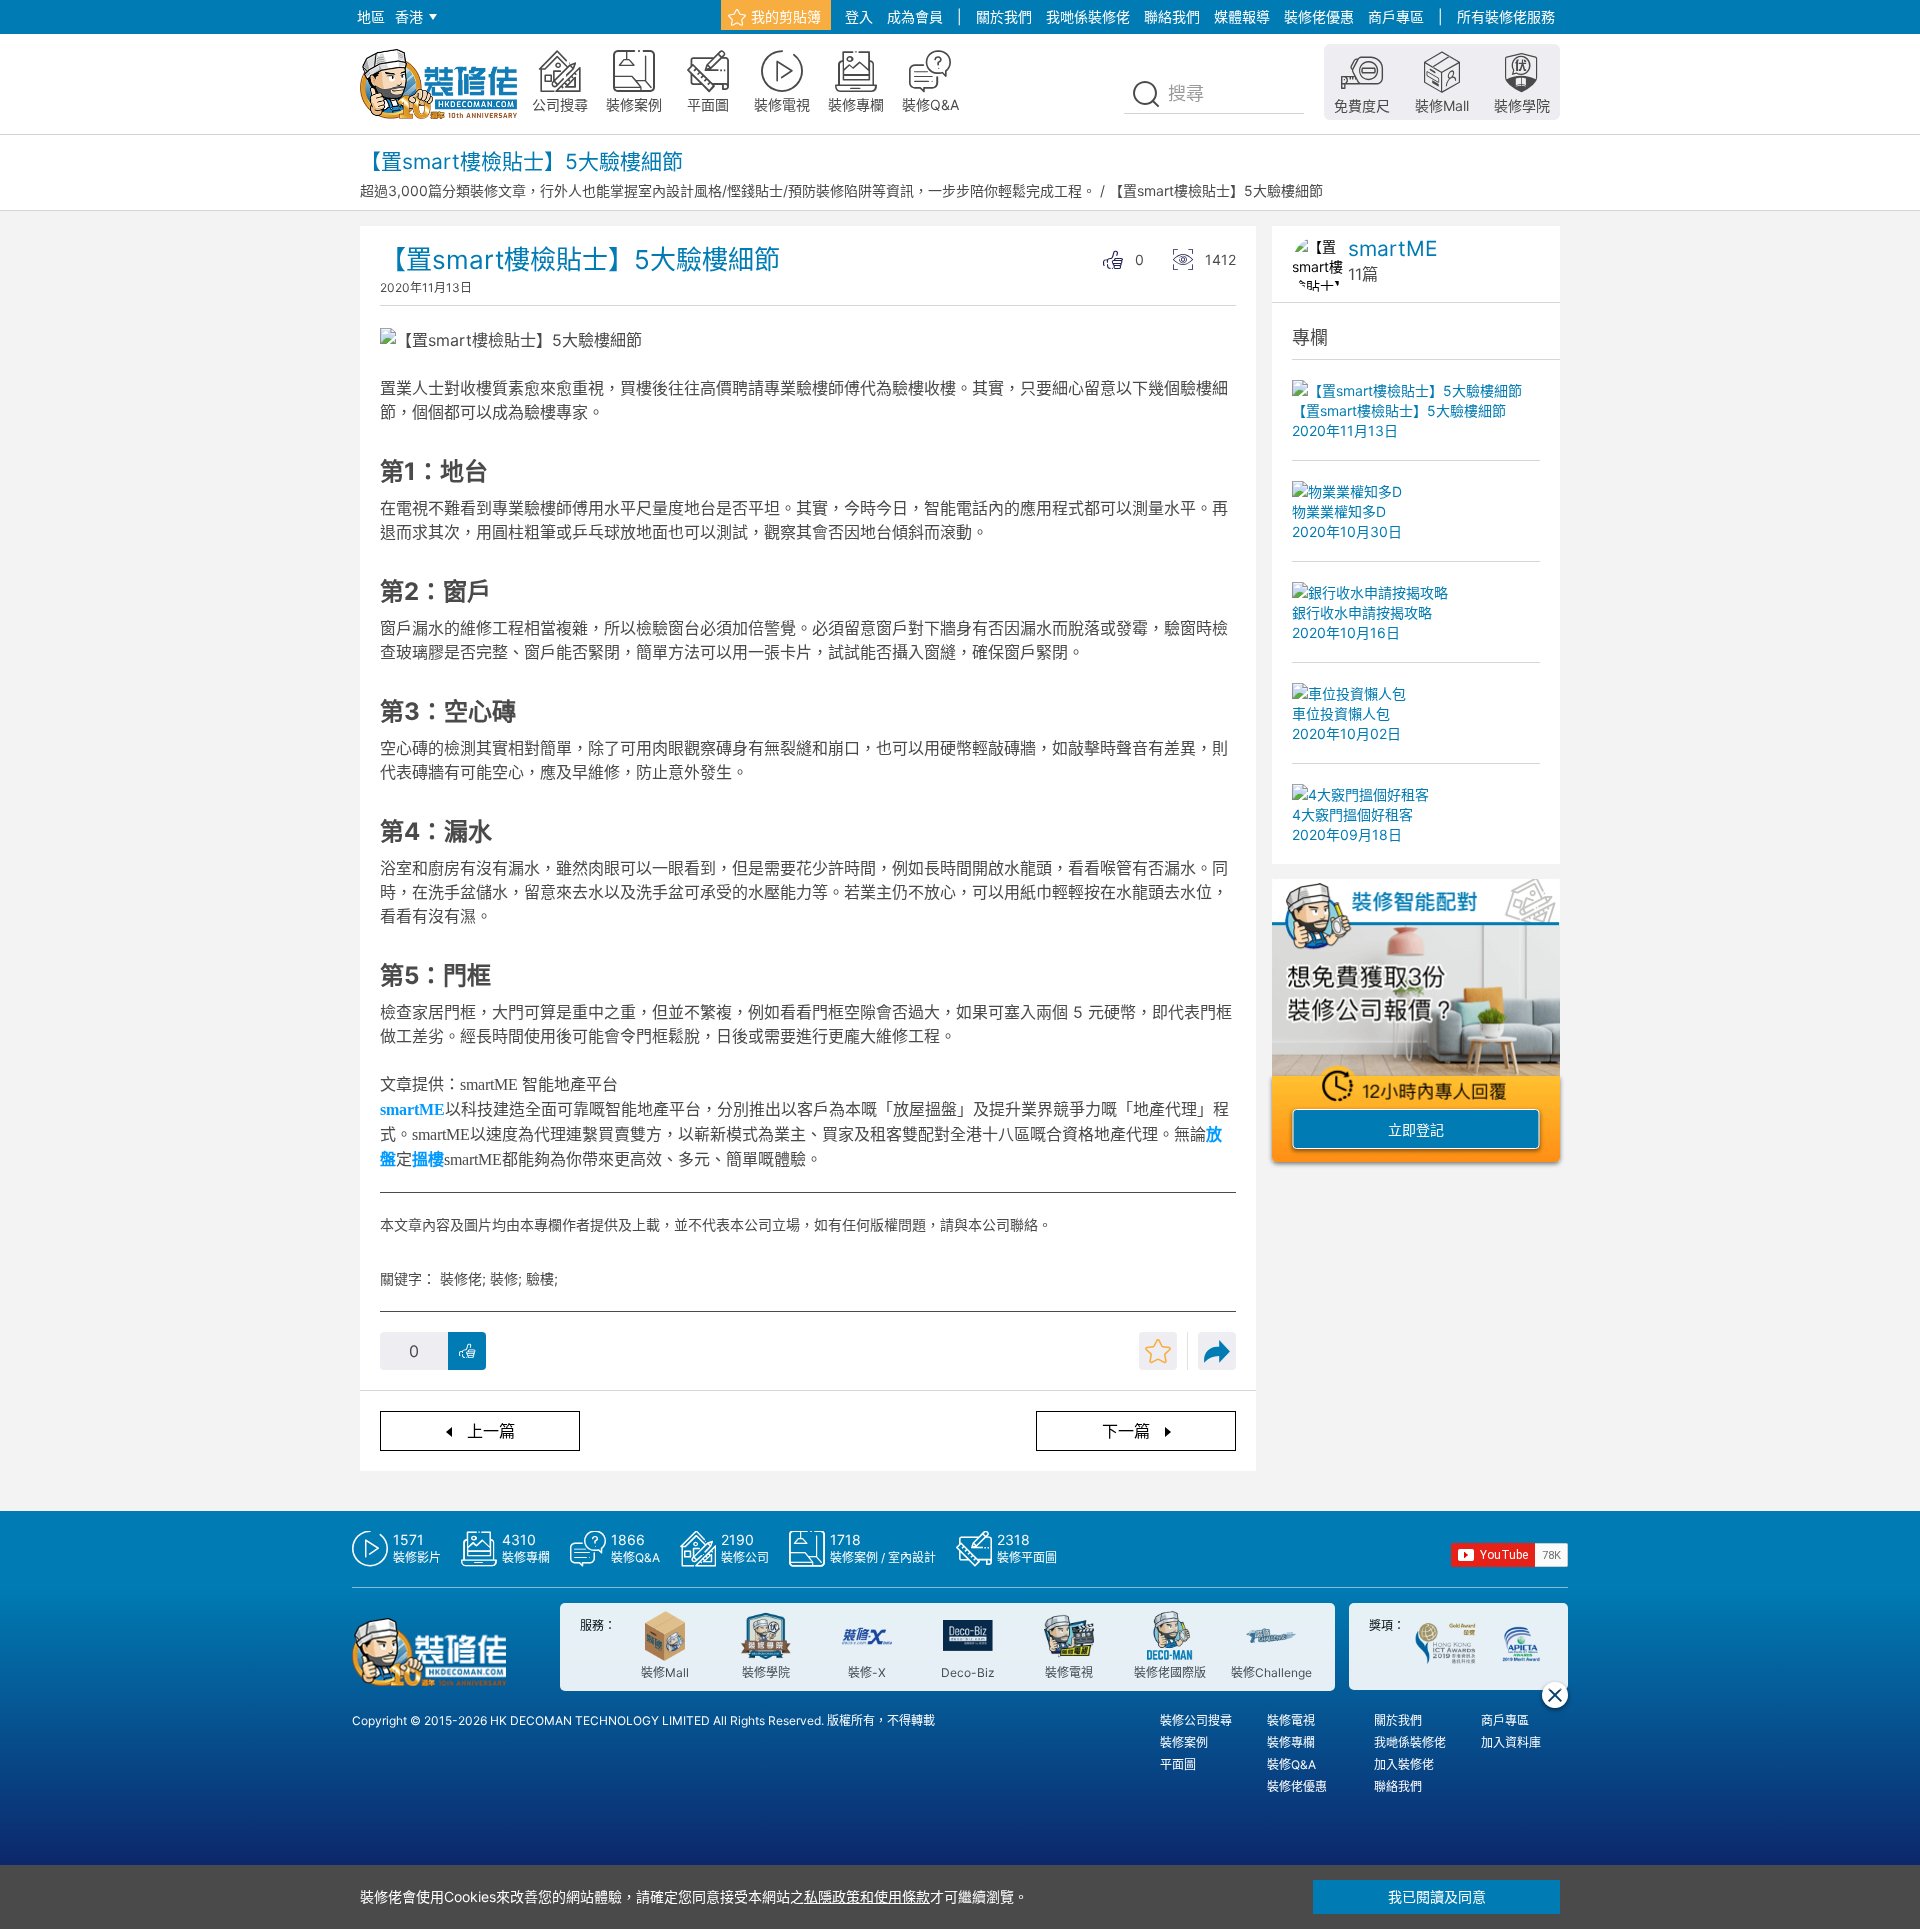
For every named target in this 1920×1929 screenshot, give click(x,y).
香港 (409, 16)
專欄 (1310, 337)
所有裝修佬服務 (1506, 16)
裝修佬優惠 (1319, 16)
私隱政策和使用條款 (867, 1896)
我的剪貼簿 (786, 16)
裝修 (504, 1278)
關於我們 (1004, 16)
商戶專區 (1396, 16)
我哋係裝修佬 (1088, 16)
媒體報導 (1242, 16)
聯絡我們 (1172, 16)
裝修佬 (461, 1278)
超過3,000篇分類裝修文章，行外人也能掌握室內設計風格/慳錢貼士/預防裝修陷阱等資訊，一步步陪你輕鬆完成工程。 (728, 190)
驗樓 (540, 1278)
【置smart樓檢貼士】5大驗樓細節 (1216, 190)
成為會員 (915, 16)
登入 (859, 16)
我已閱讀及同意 (1437, 1896)
